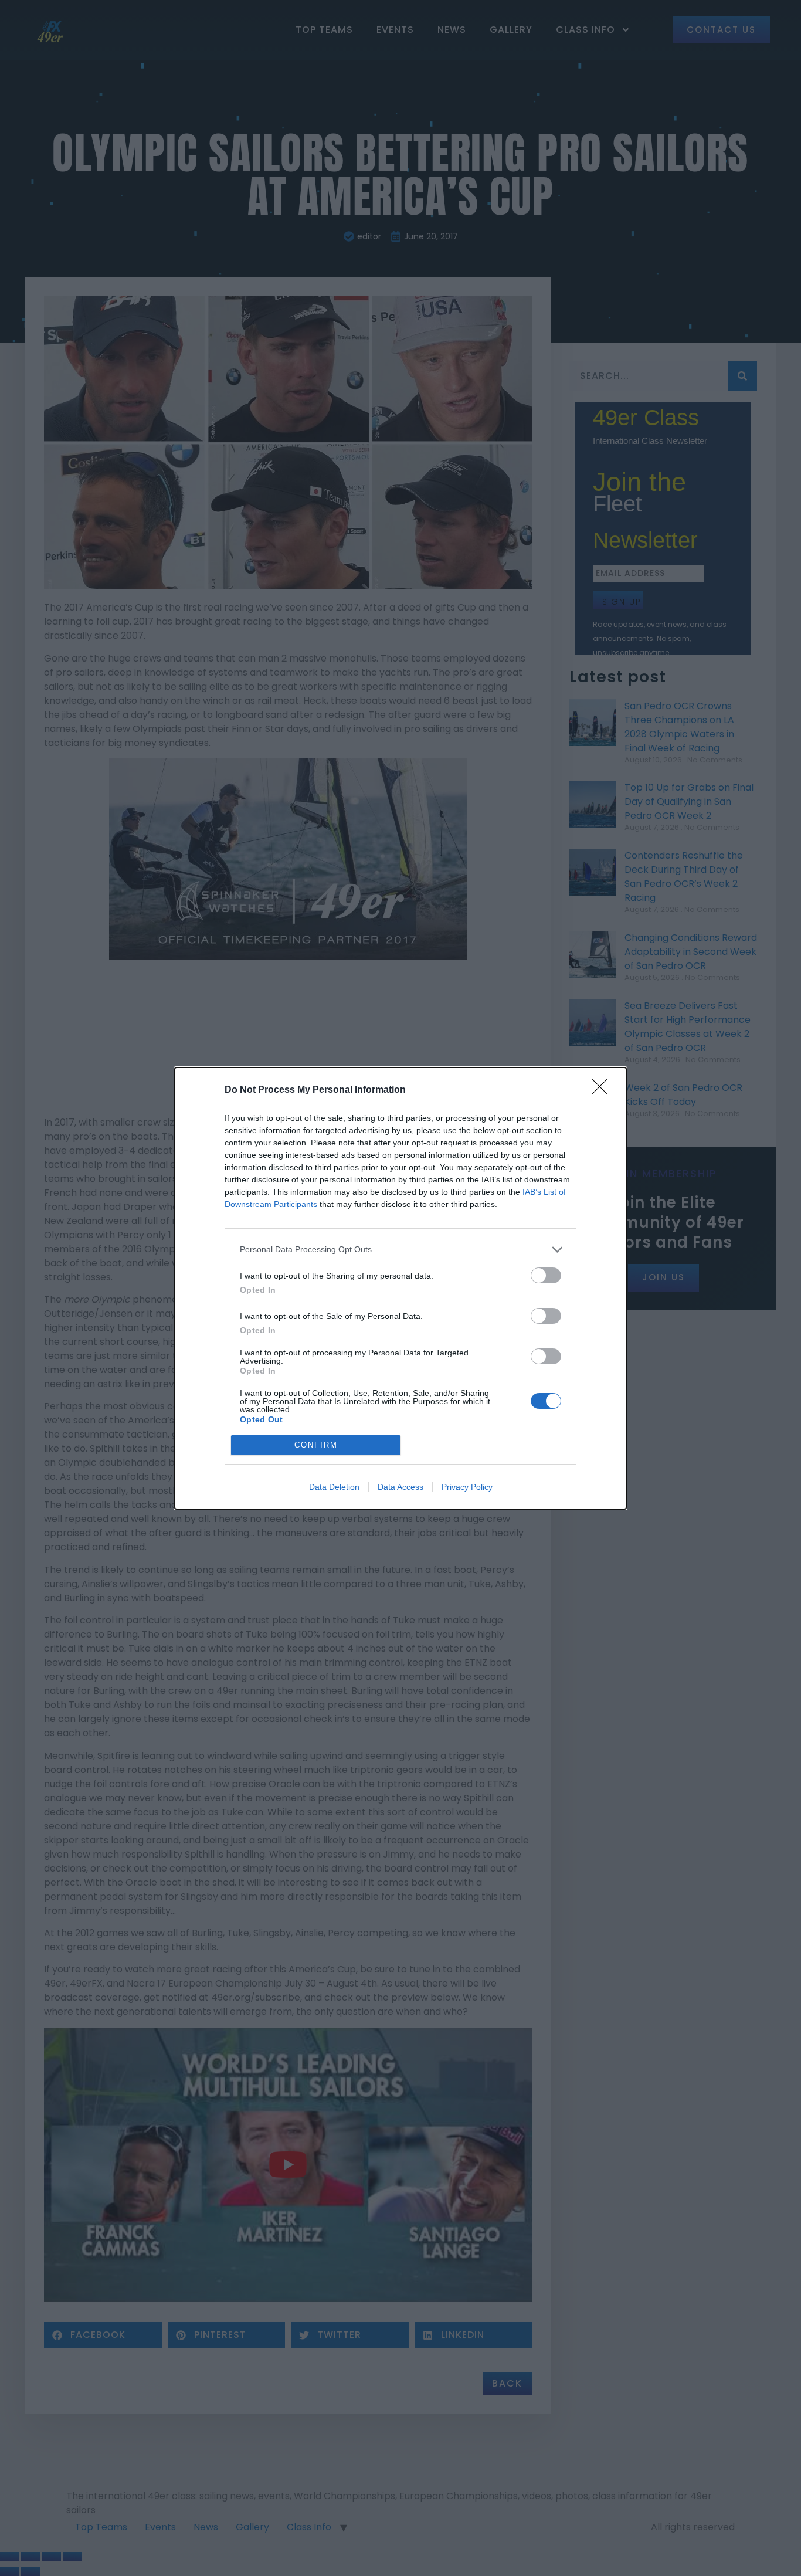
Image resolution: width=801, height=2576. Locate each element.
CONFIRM (316, 1445)
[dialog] (400, 1288)
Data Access (400, 1487)
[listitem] (400, 1250)
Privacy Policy (467, 1487)
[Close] (603, 1090)
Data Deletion (334, 1487)
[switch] (546, 1275)
